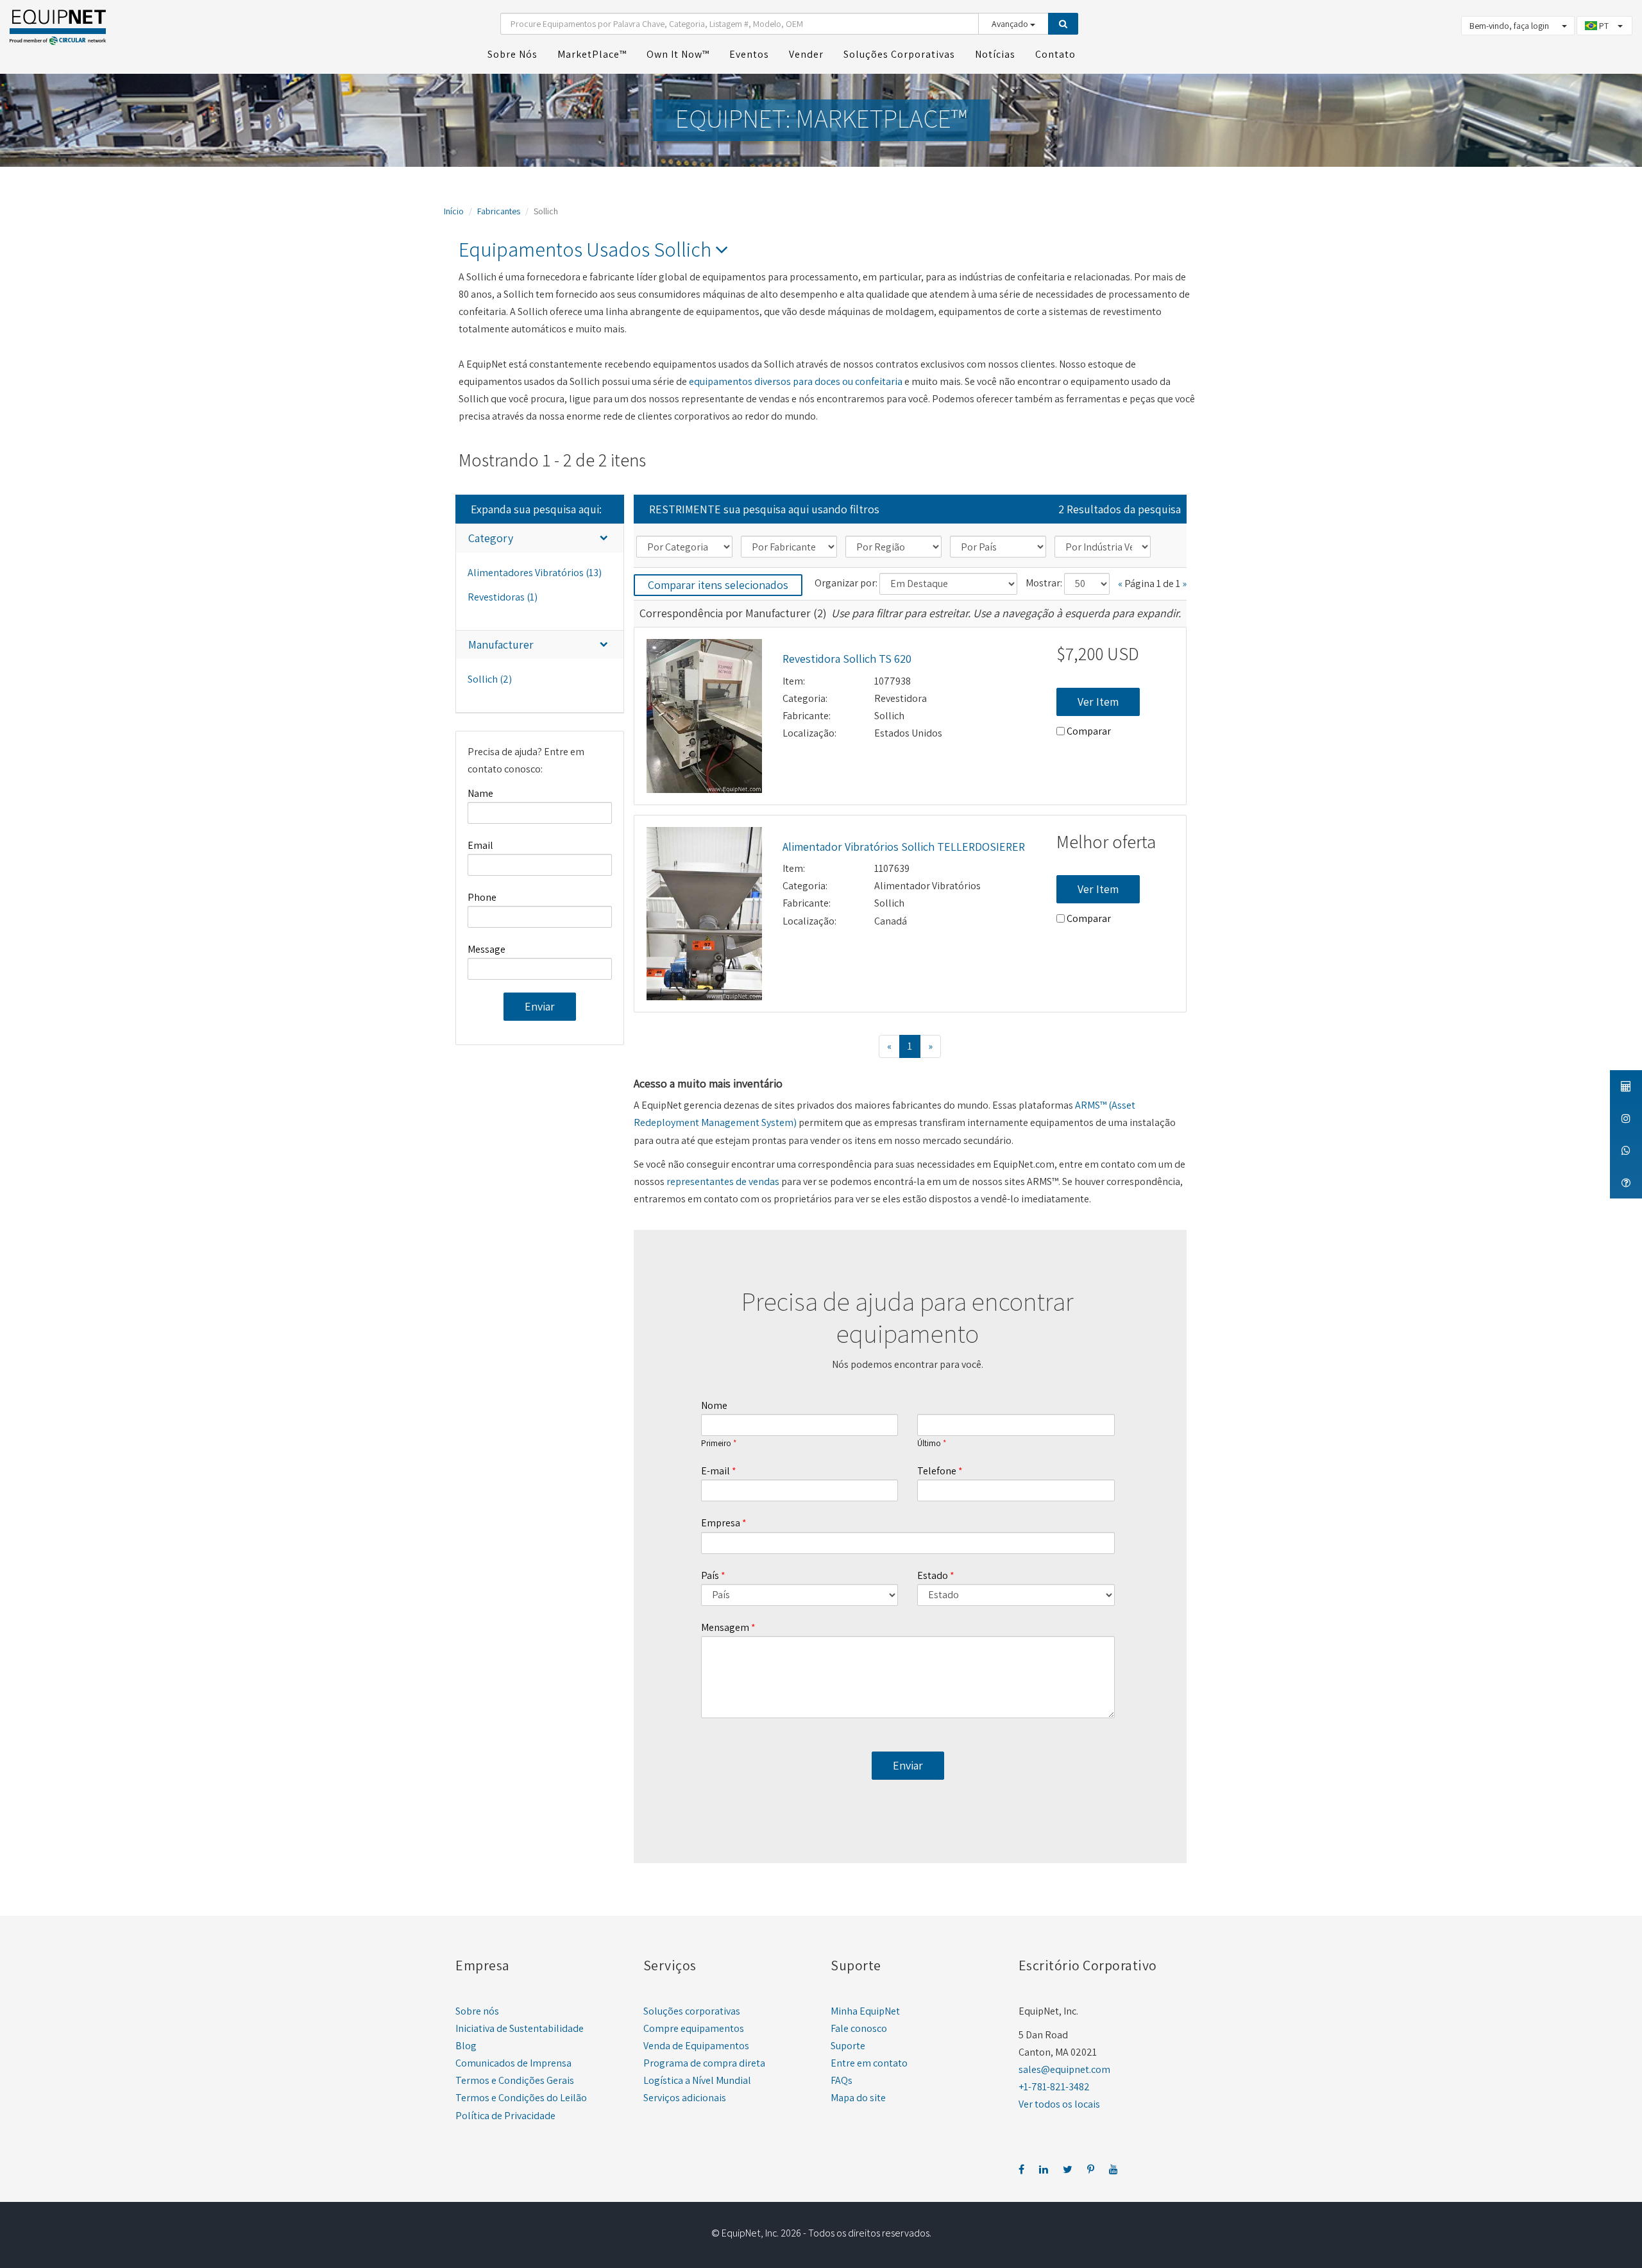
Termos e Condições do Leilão (521, 2098)
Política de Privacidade (505, 2116)
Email (480, 845)
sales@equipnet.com (1064, 2069)
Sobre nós (477, 2011)
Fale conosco (859, 2028)
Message (487, 949)
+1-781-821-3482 (1054, 2087)
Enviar (540, 1006)
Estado (933, 1575)
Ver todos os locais (1059, 2104)
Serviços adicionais (685, 2098)
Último (929, 1444)
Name (480, 793)
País (710, 1575)
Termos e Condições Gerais (515, 2080)
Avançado (1011, 24)
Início (454, 211)
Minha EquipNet (865, 2011)
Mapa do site (858, 2098)
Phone (482, 897)
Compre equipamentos (694, 2028)
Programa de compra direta (704, 2063)
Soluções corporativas (692, 2011)
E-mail (715, 1471)
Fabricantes (499, 211)
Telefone (937, 1471)
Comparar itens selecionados (718, 585)
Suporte (848, 2046)
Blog (466, 2046)
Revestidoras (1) (503, 597)
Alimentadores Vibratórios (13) (535, 573)
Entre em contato (869, 2063)
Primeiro (716, 1444)
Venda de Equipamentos (696, 2046)
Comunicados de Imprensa (513, 2063)
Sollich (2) (490, 679)
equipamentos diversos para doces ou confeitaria (796, 381)
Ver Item (1098, 702)
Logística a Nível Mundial (697, 2080)
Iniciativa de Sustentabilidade (520, 2028)
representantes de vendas (723, 1181)
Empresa (721, 1523)
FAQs (842, 2080)
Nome (714, 1405)
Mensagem (725, 1627)
